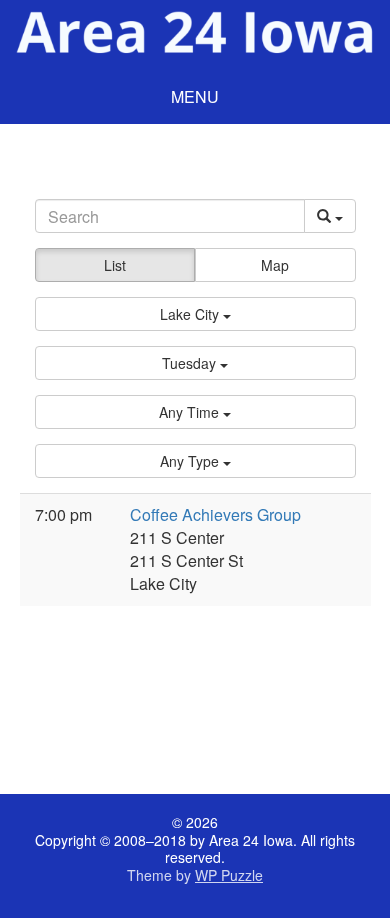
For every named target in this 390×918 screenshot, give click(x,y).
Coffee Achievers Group (215, 514)
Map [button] (275, 265)
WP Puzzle (229, 875)
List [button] (115, 265)
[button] (195, 314)
